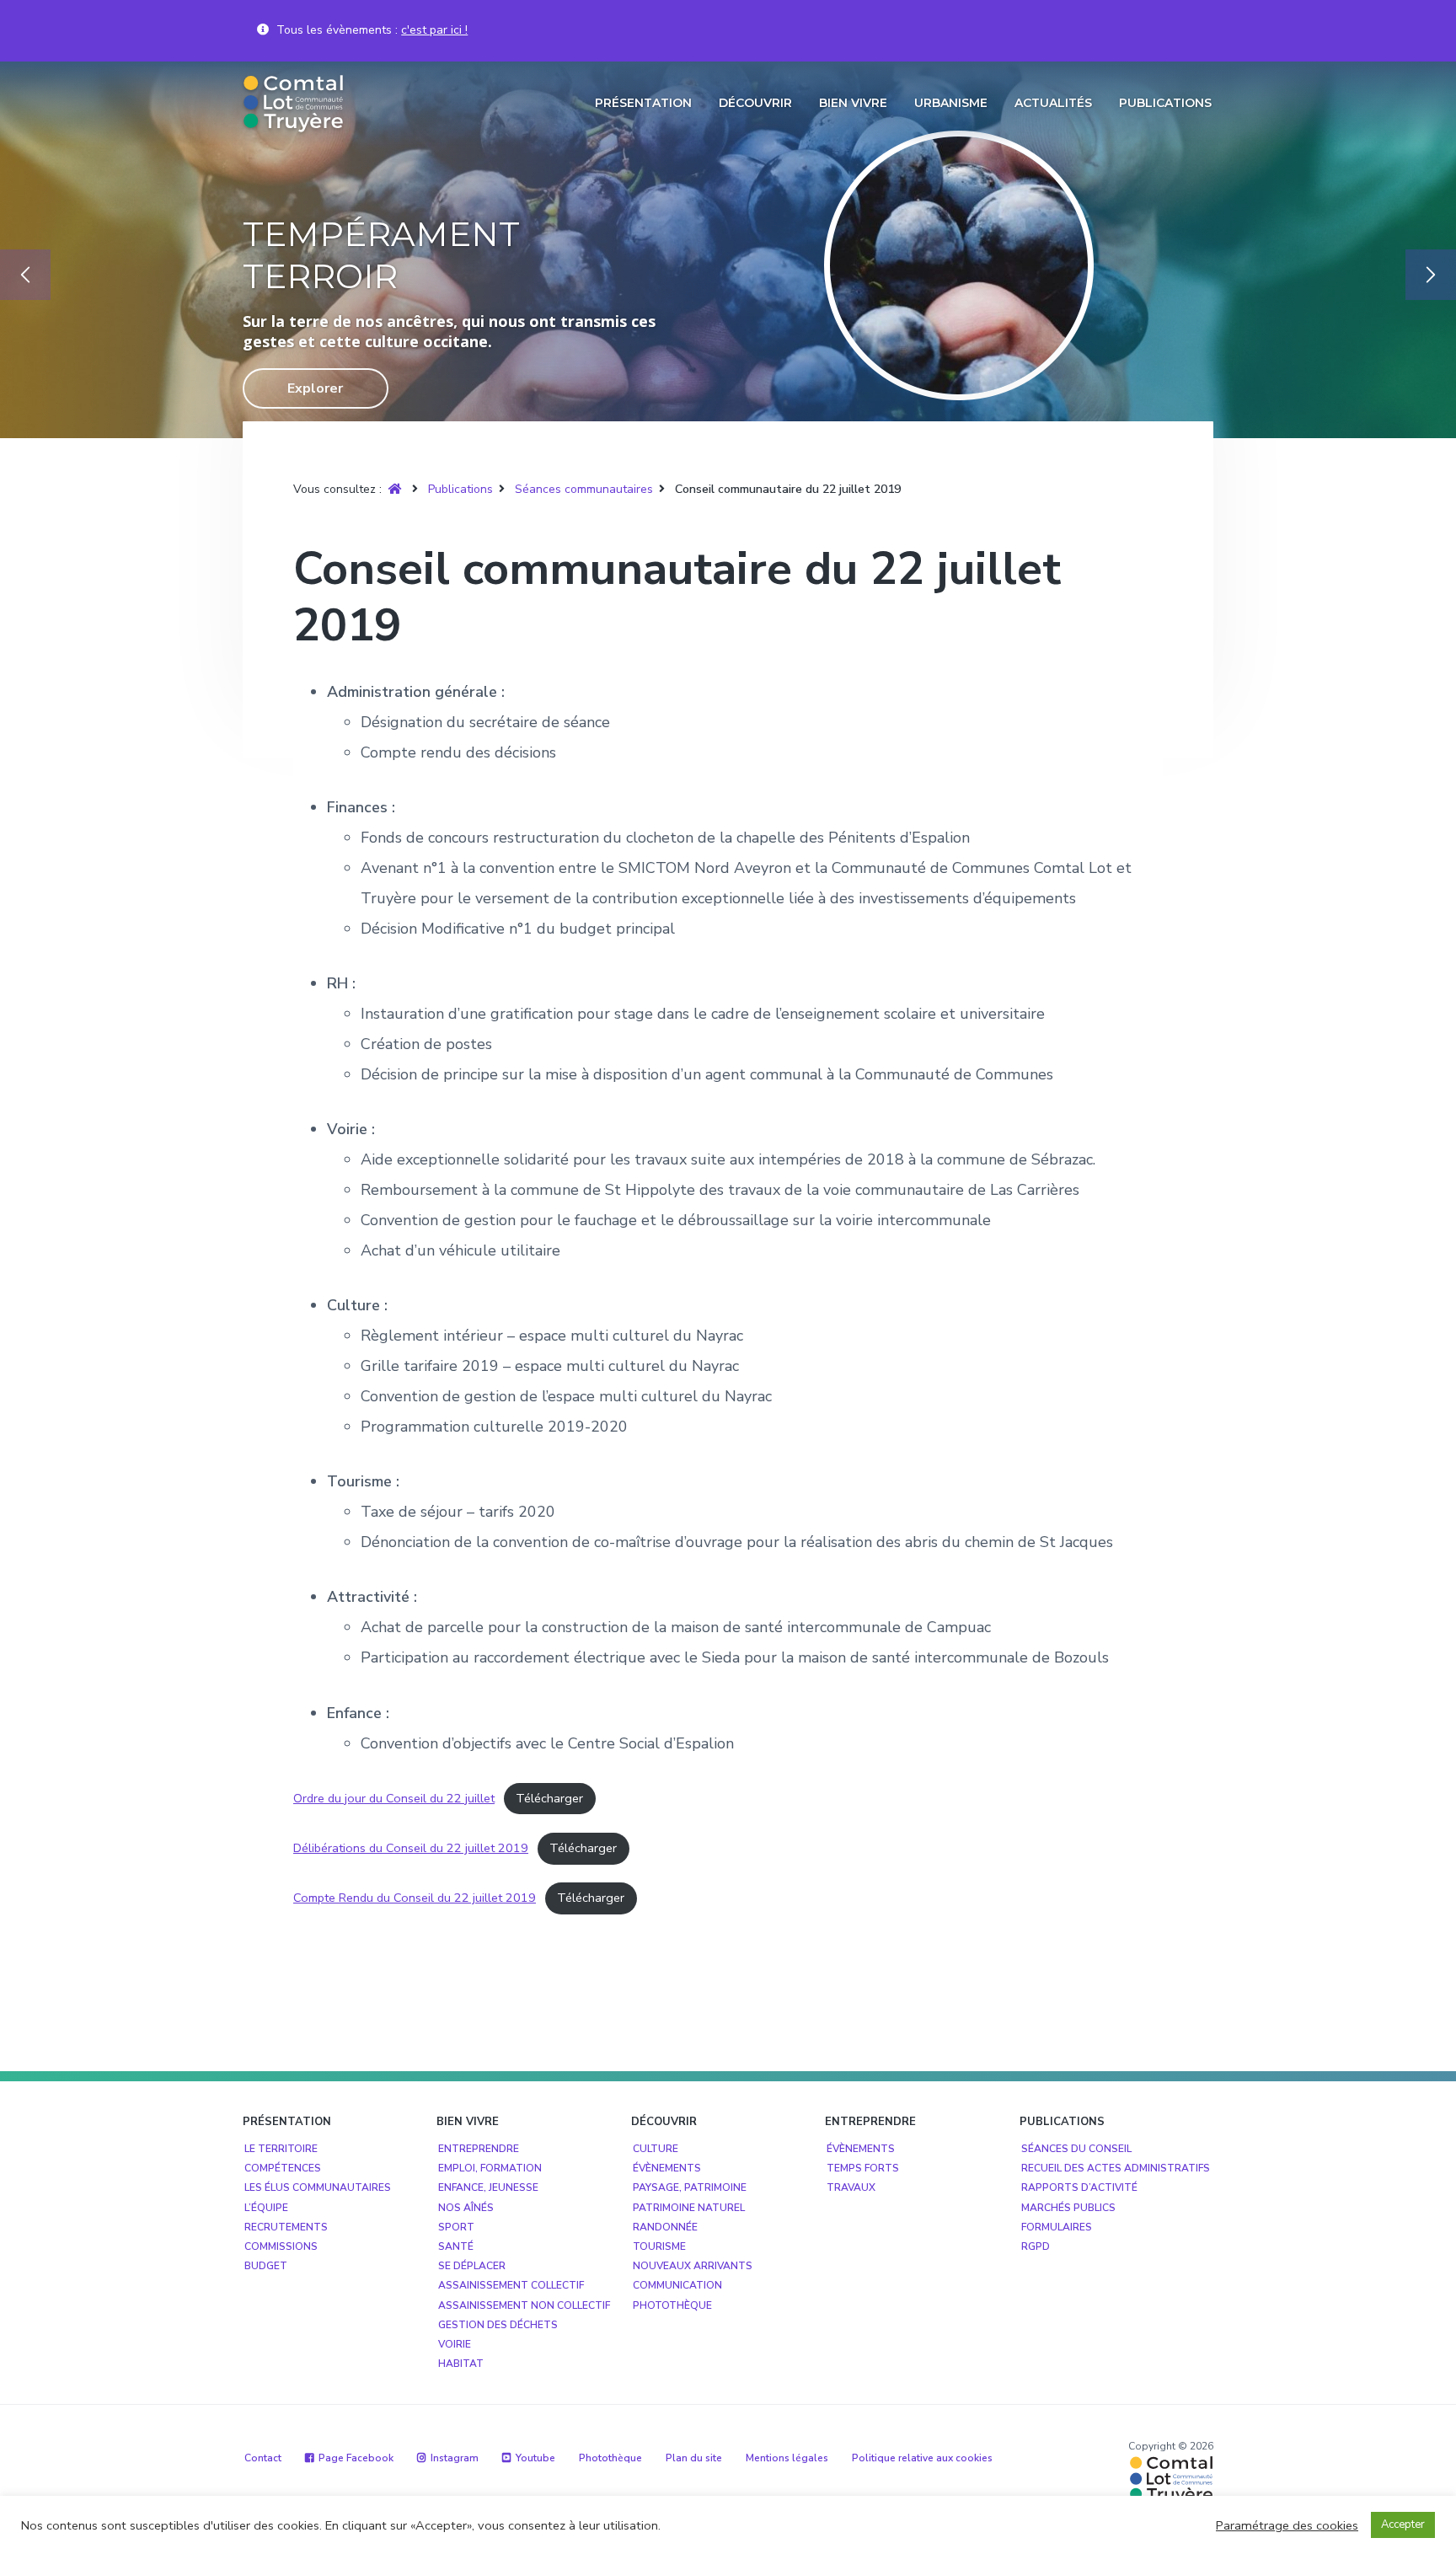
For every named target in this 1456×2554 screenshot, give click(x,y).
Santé (456, 2246)
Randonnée (665, 2227)
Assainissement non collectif (524, 2305)
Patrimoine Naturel (689, 2208)
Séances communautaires (584, 489)
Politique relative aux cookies (922, 2458)
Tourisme (659, 2246)
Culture (656, 2149)
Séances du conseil (1076, 2149)
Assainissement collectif (511, 2285)
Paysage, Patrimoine (690, 2187)
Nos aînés (466, 2208)
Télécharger (549, 1798)
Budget (266, 2266)
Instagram (455, 2458)
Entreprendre (479, 2149)
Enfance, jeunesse (488, 2187)
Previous (25, 275)
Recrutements (286, 2227)
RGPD (1036, 2246)
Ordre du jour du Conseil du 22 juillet (394, 1798)
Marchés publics (1068, 2208)
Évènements (667, 2168)
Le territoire (281, 2149)
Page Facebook (356, 2458)
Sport (456, 2227)
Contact (263, 2458)
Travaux (851, 2187)
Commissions (281, 2246)
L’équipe (266, 2208)
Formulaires (1057, 2227)
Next (1431, 275)
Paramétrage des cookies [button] (1287, 2525)
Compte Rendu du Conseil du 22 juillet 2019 (415, 1898)
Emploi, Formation (490, 2168)
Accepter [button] (1403, 2525)
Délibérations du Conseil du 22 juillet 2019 (411, 1848)
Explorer (417, 388)
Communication (677, 2285)
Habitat (461, 2364)
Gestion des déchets (498, 2325)
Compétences (283, 2168)
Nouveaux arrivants (693, 2266)
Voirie (455, 2344)
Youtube (535, 2458)
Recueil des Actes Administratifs (1116, 2168)
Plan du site (694, 2458)
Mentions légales (787, 2458)
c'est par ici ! (434, 30)
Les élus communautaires (318, 2187)
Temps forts (863, 2168)
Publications (460, 489)
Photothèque (672, 2305)
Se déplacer (472, 2266)
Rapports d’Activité (1079, 2187)
